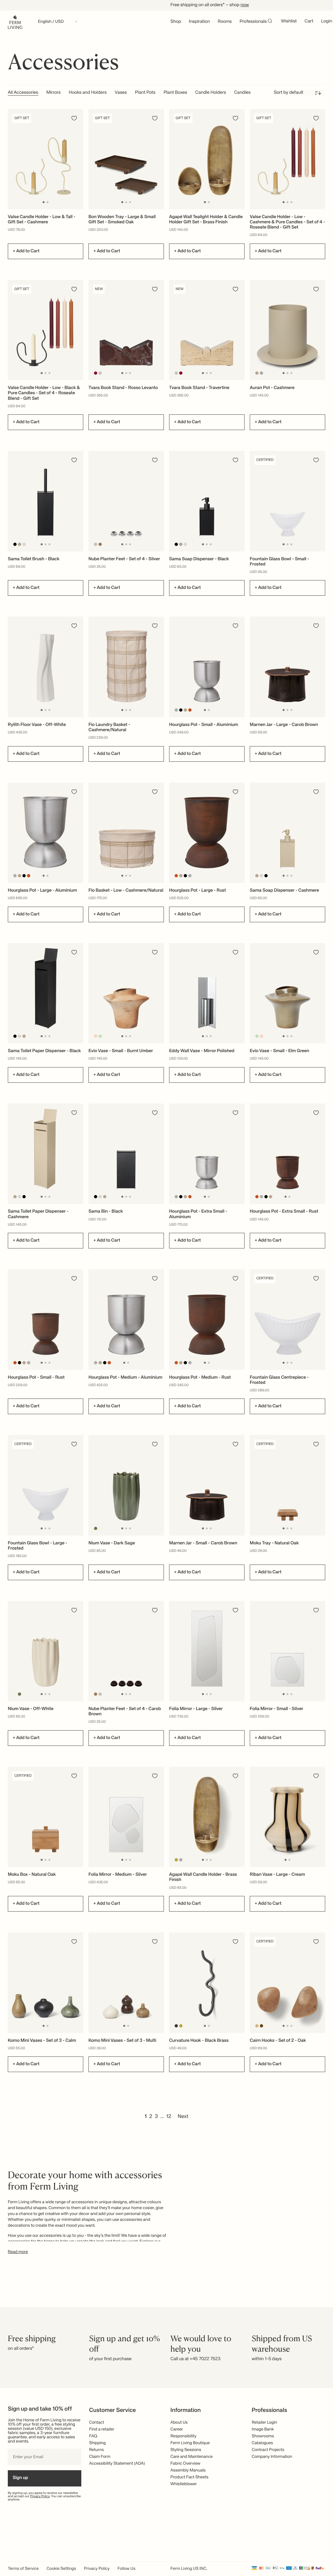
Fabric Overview (185, 2464)
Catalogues (262, 2443)
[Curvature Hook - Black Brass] (207, 1983)
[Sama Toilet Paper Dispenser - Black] (46, 993)
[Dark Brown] (262, 2026)
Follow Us (126, 2569)
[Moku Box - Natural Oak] (46, 1817)
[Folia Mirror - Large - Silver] (207, 1651)
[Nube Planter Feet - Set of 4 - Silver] (126, 501)
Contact (97, 2423)
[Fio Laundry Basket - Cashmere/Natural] (126, 667)
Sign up (20, 2478)
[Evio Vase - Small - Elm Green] (287, 993)
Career (177, 2429)
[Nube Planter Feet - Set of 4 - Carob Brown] (126, 1651)
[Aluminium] (176, 710)
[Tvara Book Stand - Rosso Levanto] (126, 330)
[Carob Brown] (100, 544)
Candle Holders (211, 93)
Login (326, 21)
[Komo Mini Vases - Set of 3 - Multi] (126, 1983)
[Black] (15, 544)
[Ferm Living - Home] (15, 22)
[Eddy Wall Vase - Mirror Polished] (207, 993)
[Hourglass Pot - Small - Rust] (46, 1320)
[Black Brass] (176, 2026)
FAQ (93, 2436)
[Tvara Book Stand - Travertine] (207, 330)
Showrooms (263, 2436)
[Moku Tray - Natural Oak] (287, 1485)
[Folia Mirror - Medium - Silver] (126, 1817)
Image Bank (263, 2429)
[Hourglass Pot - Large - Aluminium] (46, 833)
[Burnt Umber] (96, 1036)
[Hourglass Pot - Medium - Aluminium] (126, 1320)
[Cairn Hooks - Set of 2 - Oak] (287, 1983)
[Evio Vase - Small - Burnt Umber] (126, 993)
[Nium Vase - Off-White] (46, 1651)
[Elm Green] (100, 1036)
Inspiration (200, 22)
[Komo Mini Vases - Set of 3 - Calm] (46, 1983)
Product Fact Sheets (189, 2477)
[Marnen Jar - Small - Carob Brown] (207, 1485)
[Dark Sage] (96, 1528)
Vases (121, 93)
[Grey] (262, 373)
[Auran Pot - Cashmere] (287, 330)
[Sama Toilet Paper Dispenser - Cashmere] (46, 1154)
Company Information (272, 2457)
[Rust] (190, 710)
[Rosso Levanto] (96, 373)
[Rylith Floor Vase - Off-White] (46, 667)
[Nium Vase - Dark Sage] (126, 1485)
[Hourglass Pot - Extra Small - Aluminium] (207, 1154)
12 (169, 2117)
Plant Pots (145, 93)
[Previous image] (14, 159)
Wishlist (289, 21)
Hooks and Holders (87, 93)
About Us (179, 2423)
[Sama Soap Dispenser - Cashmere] (287, 833)
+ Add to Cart (26, 251)
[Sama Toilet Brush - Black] (46, 501)
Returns (96, 2450)
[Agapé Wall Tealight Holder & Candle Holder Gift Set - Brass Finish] (207, 159)
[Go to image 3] (130, 202)
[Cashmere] (257, 373)
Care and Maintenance (192, 2457)
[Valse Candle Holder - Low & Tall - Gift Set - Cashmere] (46, 159)
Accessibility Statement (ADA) (117, 2464)
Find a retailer (102, 2429)
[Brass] (176, 1860)
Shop (176, 22)
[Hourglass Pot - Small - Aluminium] (207, 667)
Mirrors (54, 93)
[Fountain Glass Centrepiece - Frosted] (287, 1320)
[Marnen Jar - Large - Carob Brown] (287, 667)
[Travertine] (100, 373)
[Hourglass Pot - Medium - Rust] (207, 1320)
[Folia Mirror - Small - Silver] (287, 1651)
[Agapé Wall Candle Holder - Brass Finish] (207, 1817)
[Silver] (96, 544)
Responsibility (183, 2436)
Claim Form (100, 2457)
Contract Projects (268, 2450)
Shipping (97, 2443)
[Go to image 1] (44, 202)
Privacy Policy (40, 2497)
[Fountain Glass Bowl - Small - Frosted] (287, 501)
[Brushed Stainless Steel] (24, 544)
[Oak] (257, 2026)
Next (183, 2117)
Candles (242, 93)
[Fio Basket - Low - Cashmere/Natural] (126, 833)
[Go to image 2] (47, 202)
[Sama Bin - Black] (126, 1154)
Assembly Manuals (188, 2470)
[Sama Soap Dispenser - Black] (207, 501)
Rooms (225, 22)
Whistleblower (184, 2484)
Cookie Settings (61, 2569)
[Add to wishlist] (74, 118)
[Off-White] (100, 1528)
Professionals (253, 22)
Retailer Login (264, 2423)
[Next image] (77, 159)
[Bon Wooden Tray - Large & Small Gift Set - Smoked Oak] (126, 159)
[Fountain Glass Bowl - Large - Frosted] (46, 1485)
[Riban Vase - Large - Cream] (287, 1817)
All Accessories (23, 93)
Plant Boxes (175, 93)
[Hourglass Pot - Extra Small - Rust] (287, 1154)
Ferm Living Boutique (190, 2443)
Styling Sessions (186, 2450)
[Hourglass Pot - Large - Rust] (207, 833)
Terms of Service (23, 2569)
